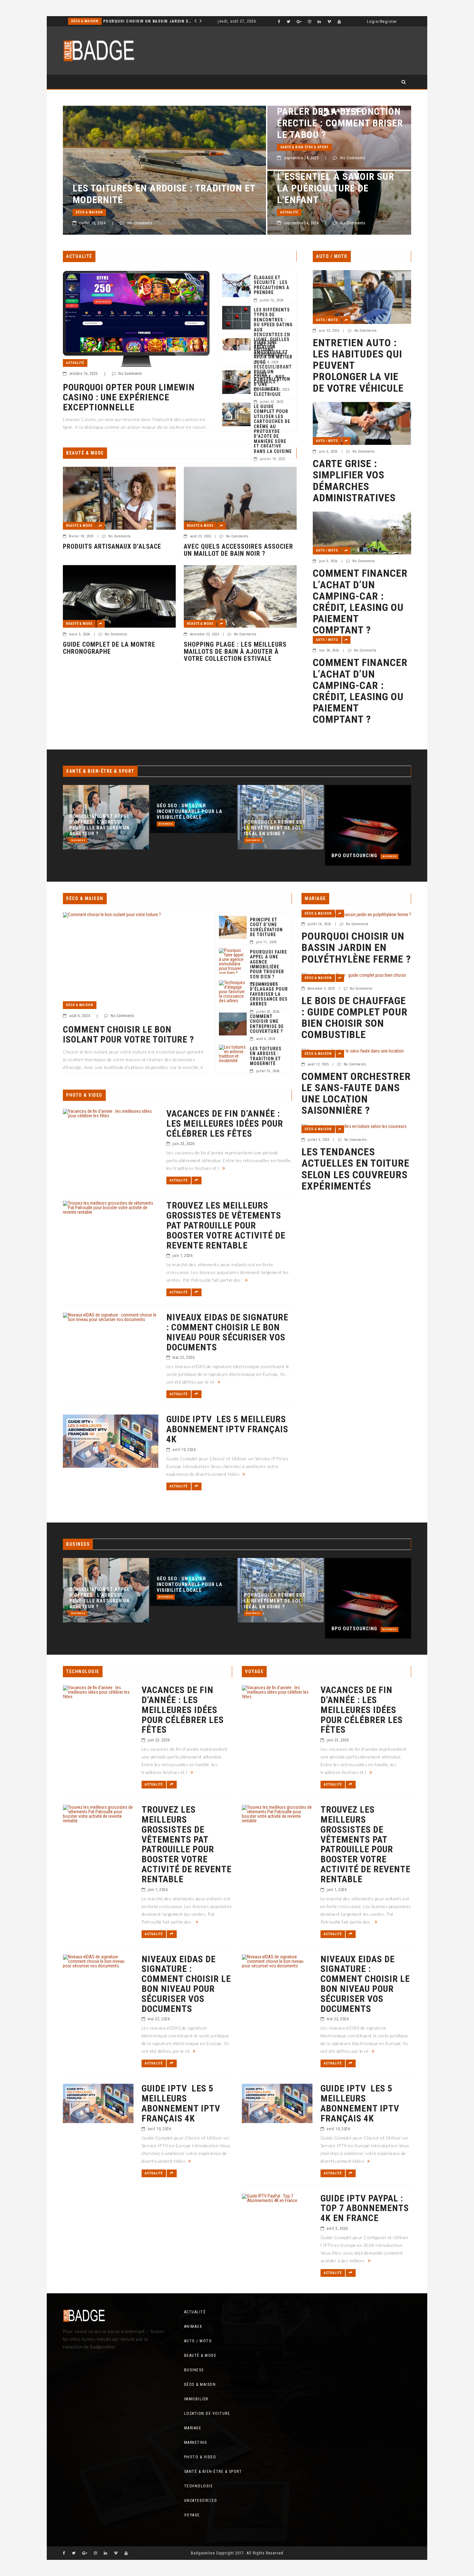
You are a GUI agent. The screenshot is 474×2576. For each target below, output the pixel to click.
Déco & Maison (89, 212)
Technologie (199, 2486)
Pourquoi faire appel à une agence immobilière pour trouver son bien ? (268, 965)
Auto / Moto (327, 320)
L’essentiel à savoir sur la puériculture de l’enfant (336, 188)
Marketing (196, 2443)
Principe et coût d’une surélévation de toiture (266, 927)
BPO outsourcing (267, 856)
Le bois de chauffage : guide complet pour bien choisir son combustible (355, 1018)
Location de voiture (207, 2414)
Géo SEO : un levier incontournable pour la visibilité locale (102, 811)
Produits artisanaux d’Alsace (112, 546)
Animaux (193, 2326)
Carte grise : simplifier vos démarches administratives (354, 481)
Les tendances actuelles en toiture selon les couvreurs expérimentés (355, 1169)
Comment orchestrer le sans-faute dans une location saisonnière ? (356, 1094)
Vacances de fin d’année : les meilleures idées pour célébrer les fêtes (225, 1124)
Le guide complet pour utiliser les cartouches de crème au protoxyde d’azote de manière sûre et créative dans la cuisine (273, 429)
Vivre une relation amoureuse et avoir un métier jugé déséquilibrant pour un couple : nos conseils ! (273, 362)
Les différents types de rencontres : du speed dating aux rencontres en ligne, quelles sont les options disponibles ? (273, 332)
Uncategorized (201, 2501)
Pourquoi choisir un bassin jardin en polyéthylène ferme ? (356, 948)
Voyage (192, 2515)
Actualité (289, 212)
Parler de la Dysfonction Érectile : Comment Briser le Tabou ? (340, 123)
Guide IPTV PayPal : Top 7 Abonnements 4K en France (365, 2209)
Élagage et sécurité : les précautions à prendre (272, 285)
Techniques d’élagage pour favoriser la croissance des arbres (269, 994)
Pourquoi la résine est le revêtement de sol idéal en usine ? (188, 828)
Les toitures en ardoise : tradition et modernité (164, 194)
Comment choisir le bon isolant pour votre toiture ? (128, 1035)
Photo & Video (200, 2457)
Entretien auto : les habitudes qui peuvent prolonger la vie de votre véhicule (358, 366)
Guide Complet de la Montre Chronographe (109, 648)
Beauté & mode (79, 526)
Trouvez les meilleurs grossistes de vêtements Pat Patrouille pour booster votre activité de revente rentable (226, 1226)
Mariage (193, 2428)
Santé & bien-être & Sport (304, 147)
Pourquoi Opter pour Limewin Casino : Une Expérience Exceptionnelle (129, 397)
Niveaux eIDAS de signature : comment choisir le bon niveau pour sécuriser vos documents (227, 1332)
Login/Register (382, 22)
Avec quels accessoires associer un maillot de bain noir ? (238, 550)
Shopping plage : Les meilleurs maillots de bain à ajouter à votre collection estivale (235, 651)
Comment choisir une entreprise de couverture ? (267, 1024)
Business (78, 824)
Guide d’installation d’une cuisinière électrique (272, 384)
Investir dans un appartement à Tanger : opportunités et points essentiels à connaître (142, 21)
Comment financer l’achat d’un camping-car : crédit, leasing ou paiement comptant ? (360, 602)
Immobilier (82, 21)
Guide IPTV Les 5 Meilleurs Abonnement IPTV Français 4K (227, 1429)
